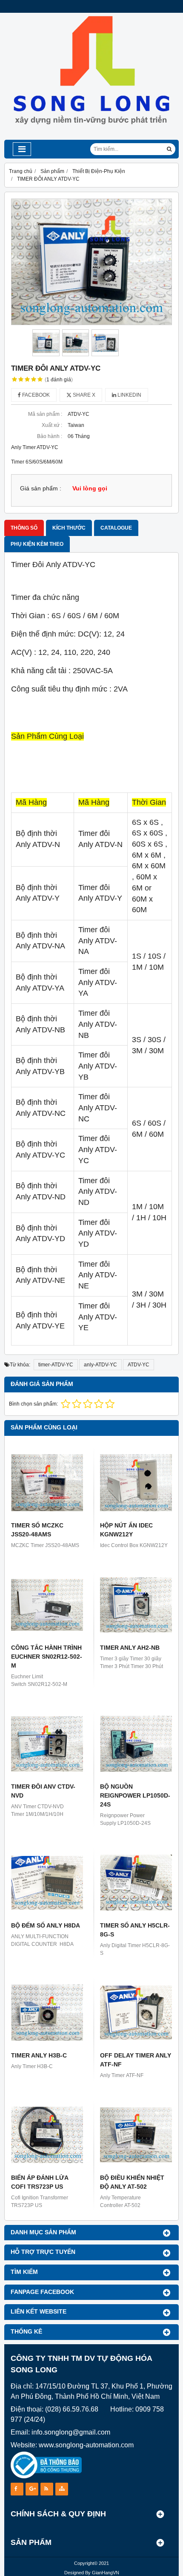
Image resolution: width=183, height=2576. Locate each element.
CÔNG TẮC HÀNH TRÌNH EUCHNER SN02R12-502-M (47, 1657)
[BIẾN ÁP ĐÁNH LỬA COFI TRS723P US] (47, 2135)
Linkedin (129, 395)
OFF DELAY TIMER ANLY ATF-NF (136, 2060)
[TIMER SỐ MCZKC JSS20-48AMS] (47, 1482)
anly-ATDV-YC (100, 1365)
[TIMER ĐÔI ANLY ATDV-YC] (91, 262)
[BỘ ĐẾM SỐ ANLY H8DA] (47, 1883)
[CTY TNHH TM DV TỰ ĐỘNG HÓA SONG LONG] (91, 138)
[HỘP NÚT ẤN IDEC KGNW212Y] (136, 1482)
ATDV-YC (139, 1365)
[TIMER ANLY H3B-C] (47, 2013)
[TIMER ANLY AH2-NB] (136, 1605)
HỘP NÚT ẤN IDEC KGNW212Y (126, 1530)
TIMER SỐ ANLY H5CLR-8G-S (135, 1930)
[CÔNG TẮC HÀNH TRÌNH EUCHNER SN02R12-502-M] (47, 1605)
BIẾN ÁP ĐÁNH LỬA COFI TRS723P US (40, 2182)
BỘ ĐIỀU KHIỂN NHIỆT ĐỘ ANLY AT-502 (132, 2182)
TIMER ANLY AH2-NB (130, 1648)
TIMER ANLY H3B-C (39, 2055)
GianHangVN (106, 2573)
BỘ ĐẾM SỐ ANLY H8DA (46, 1925)
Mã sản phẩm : (45, 414)
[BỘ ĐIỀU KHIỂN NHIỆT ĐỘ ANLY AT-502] (136, 2135)
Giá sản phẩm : (41, 488)
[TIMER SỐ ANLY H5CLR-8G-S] (136, 1883)
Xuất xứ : (52, 425)
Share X (83, 395)
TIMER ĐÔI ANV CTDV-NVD (43, 1791)
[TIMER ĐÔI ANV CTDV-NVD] (47, 1744)
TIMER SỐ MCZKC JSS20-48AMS (37, 1530)
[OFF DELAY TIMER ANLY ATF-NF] (136, 2013)
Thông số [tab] (24, 528)
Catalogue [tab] (116, 528)
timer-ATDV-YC (56, 1365)
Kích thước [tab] (69, 528)
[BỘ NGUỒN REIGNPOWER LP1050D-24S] (136, 1744)
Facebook (35, 395)
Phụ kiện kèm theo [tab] (37, 544)
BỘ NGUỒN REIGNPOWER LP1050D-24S (135, 1795)
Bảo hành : (50, 436)
